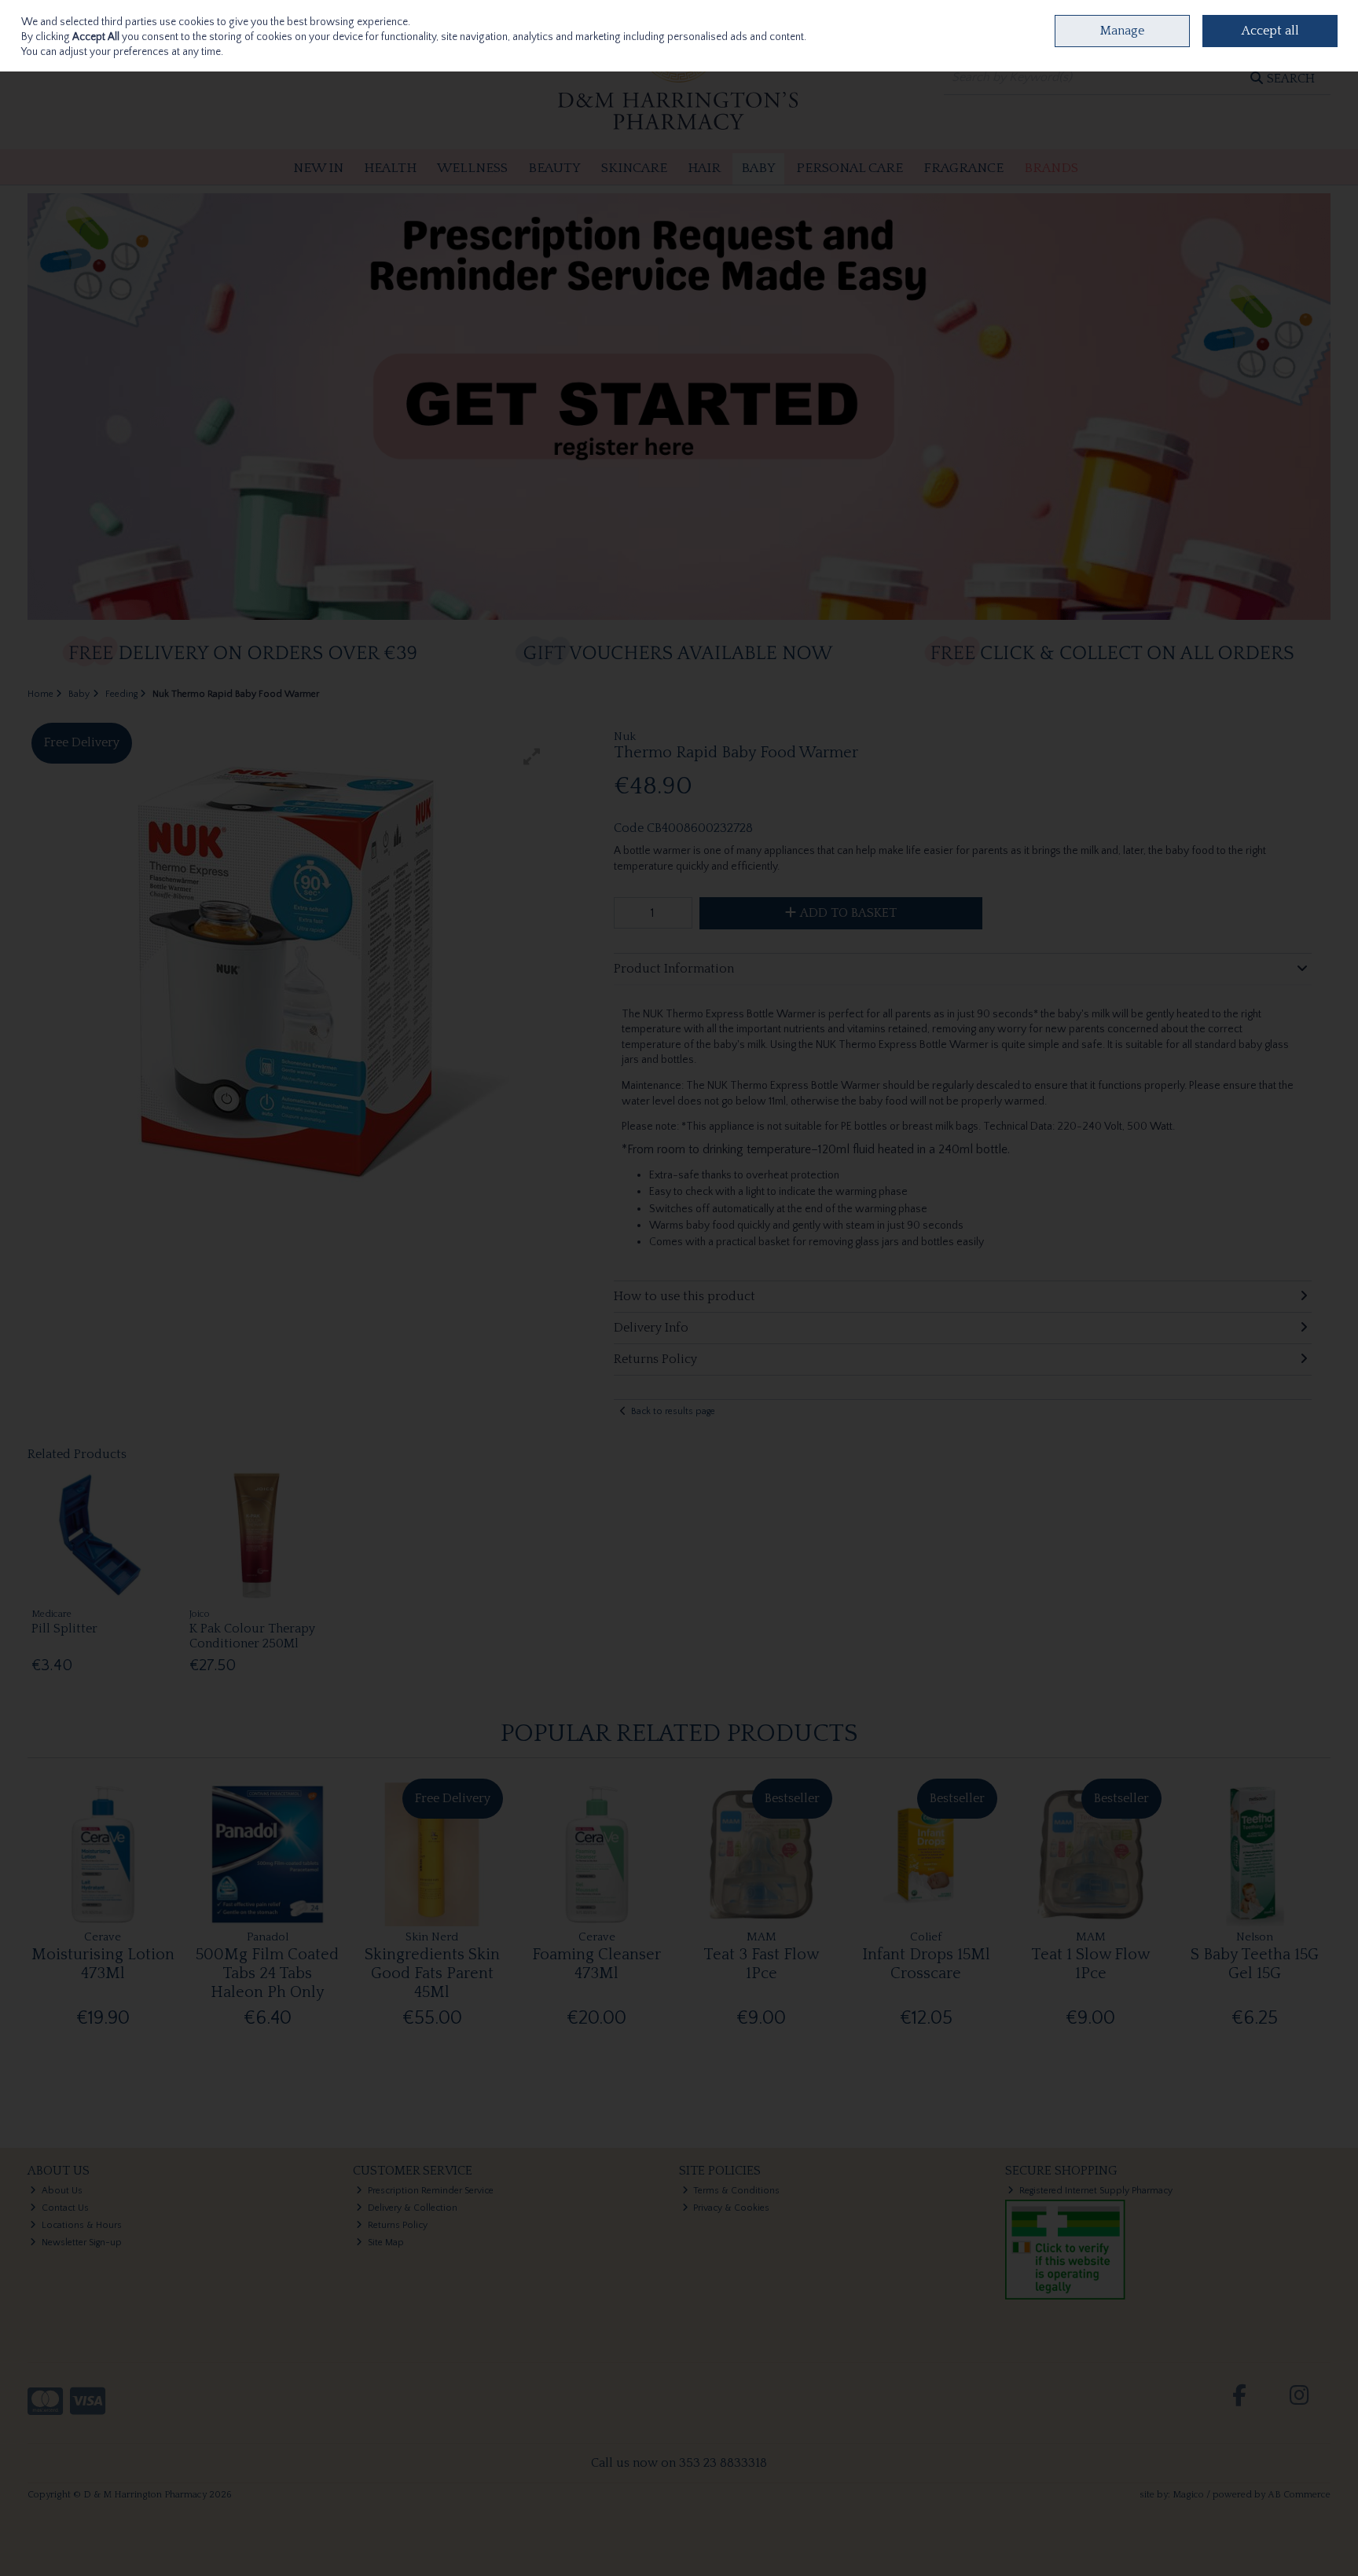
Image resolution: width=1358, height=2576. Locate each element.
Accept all (1270, 31)
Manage (1122, 31)
